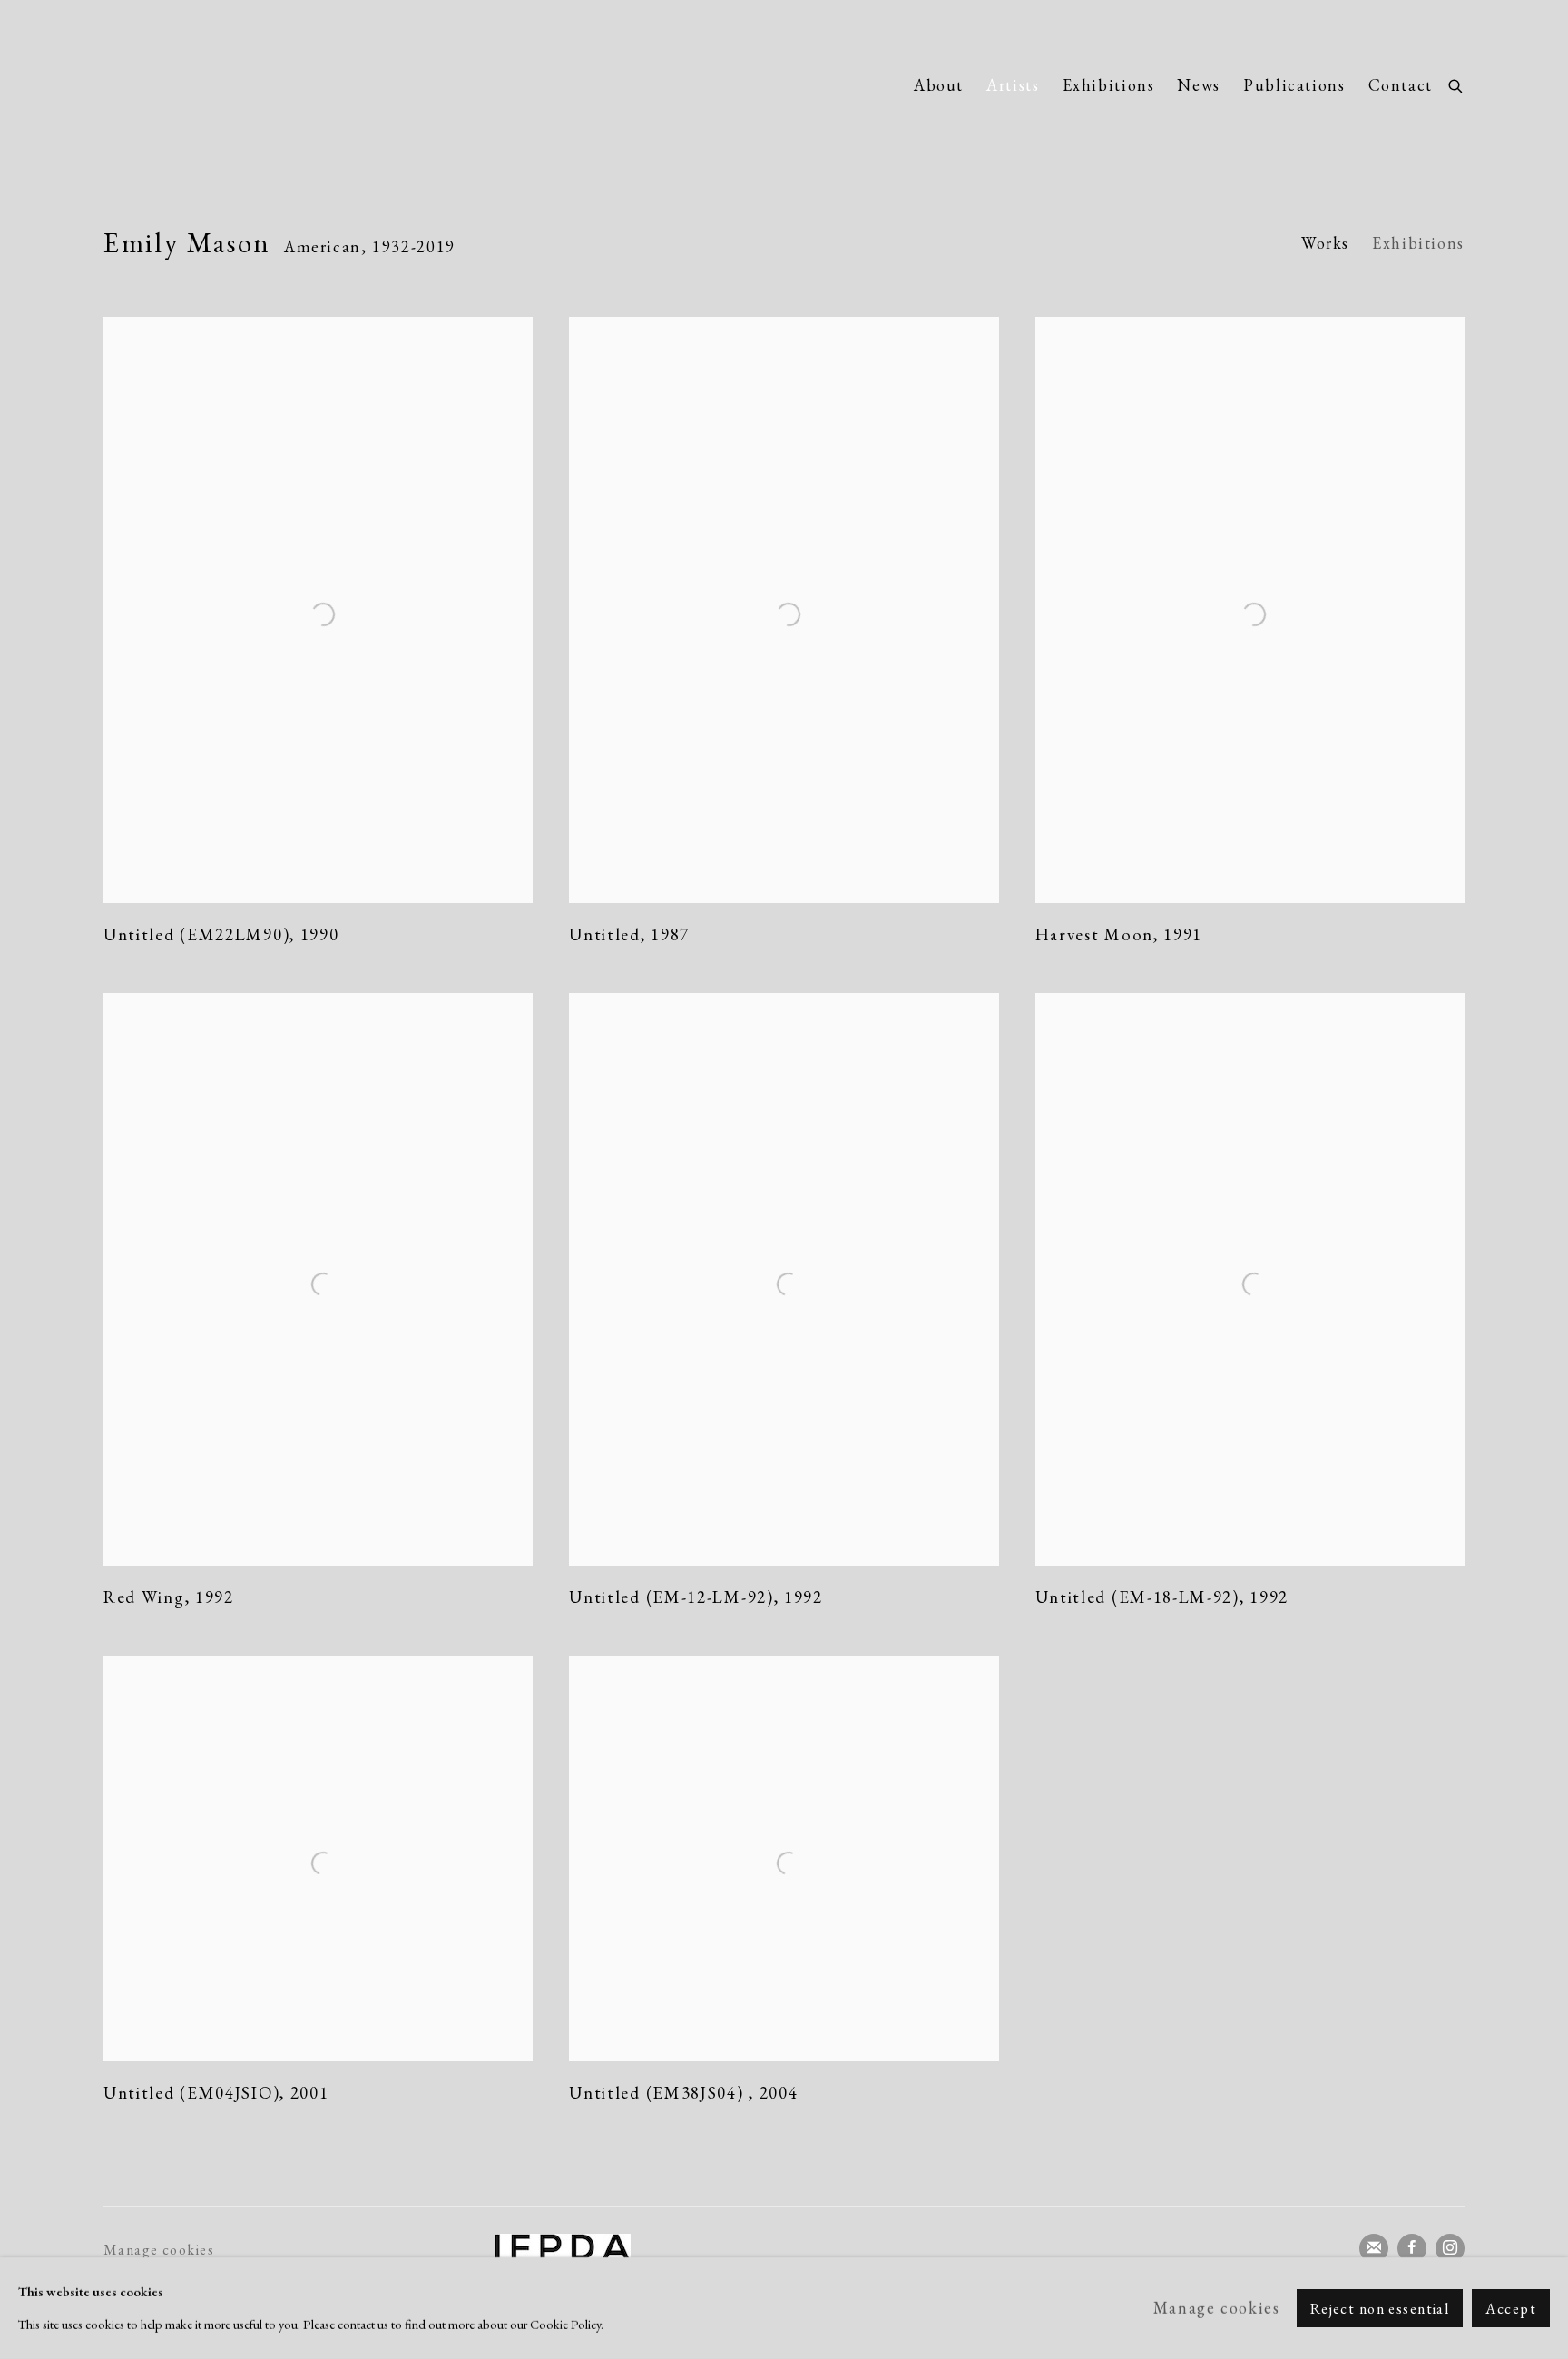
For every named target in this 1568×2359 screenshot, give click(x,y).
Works (1325, 243)
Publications (1294, 85)
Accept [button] (1511, 2309)
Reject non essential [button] (1380, 2309)
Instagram (1450, 2248)
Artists (1013, 85)
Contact (1401, 85)
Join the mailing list (1374, 2248)
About (939, 85)
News (1199, 85)
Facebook (1412, 2248)
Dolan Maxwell (276, 86)
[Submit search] (1456, 83)
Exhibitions (1109, 85)
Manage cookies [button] (159, 2250)
